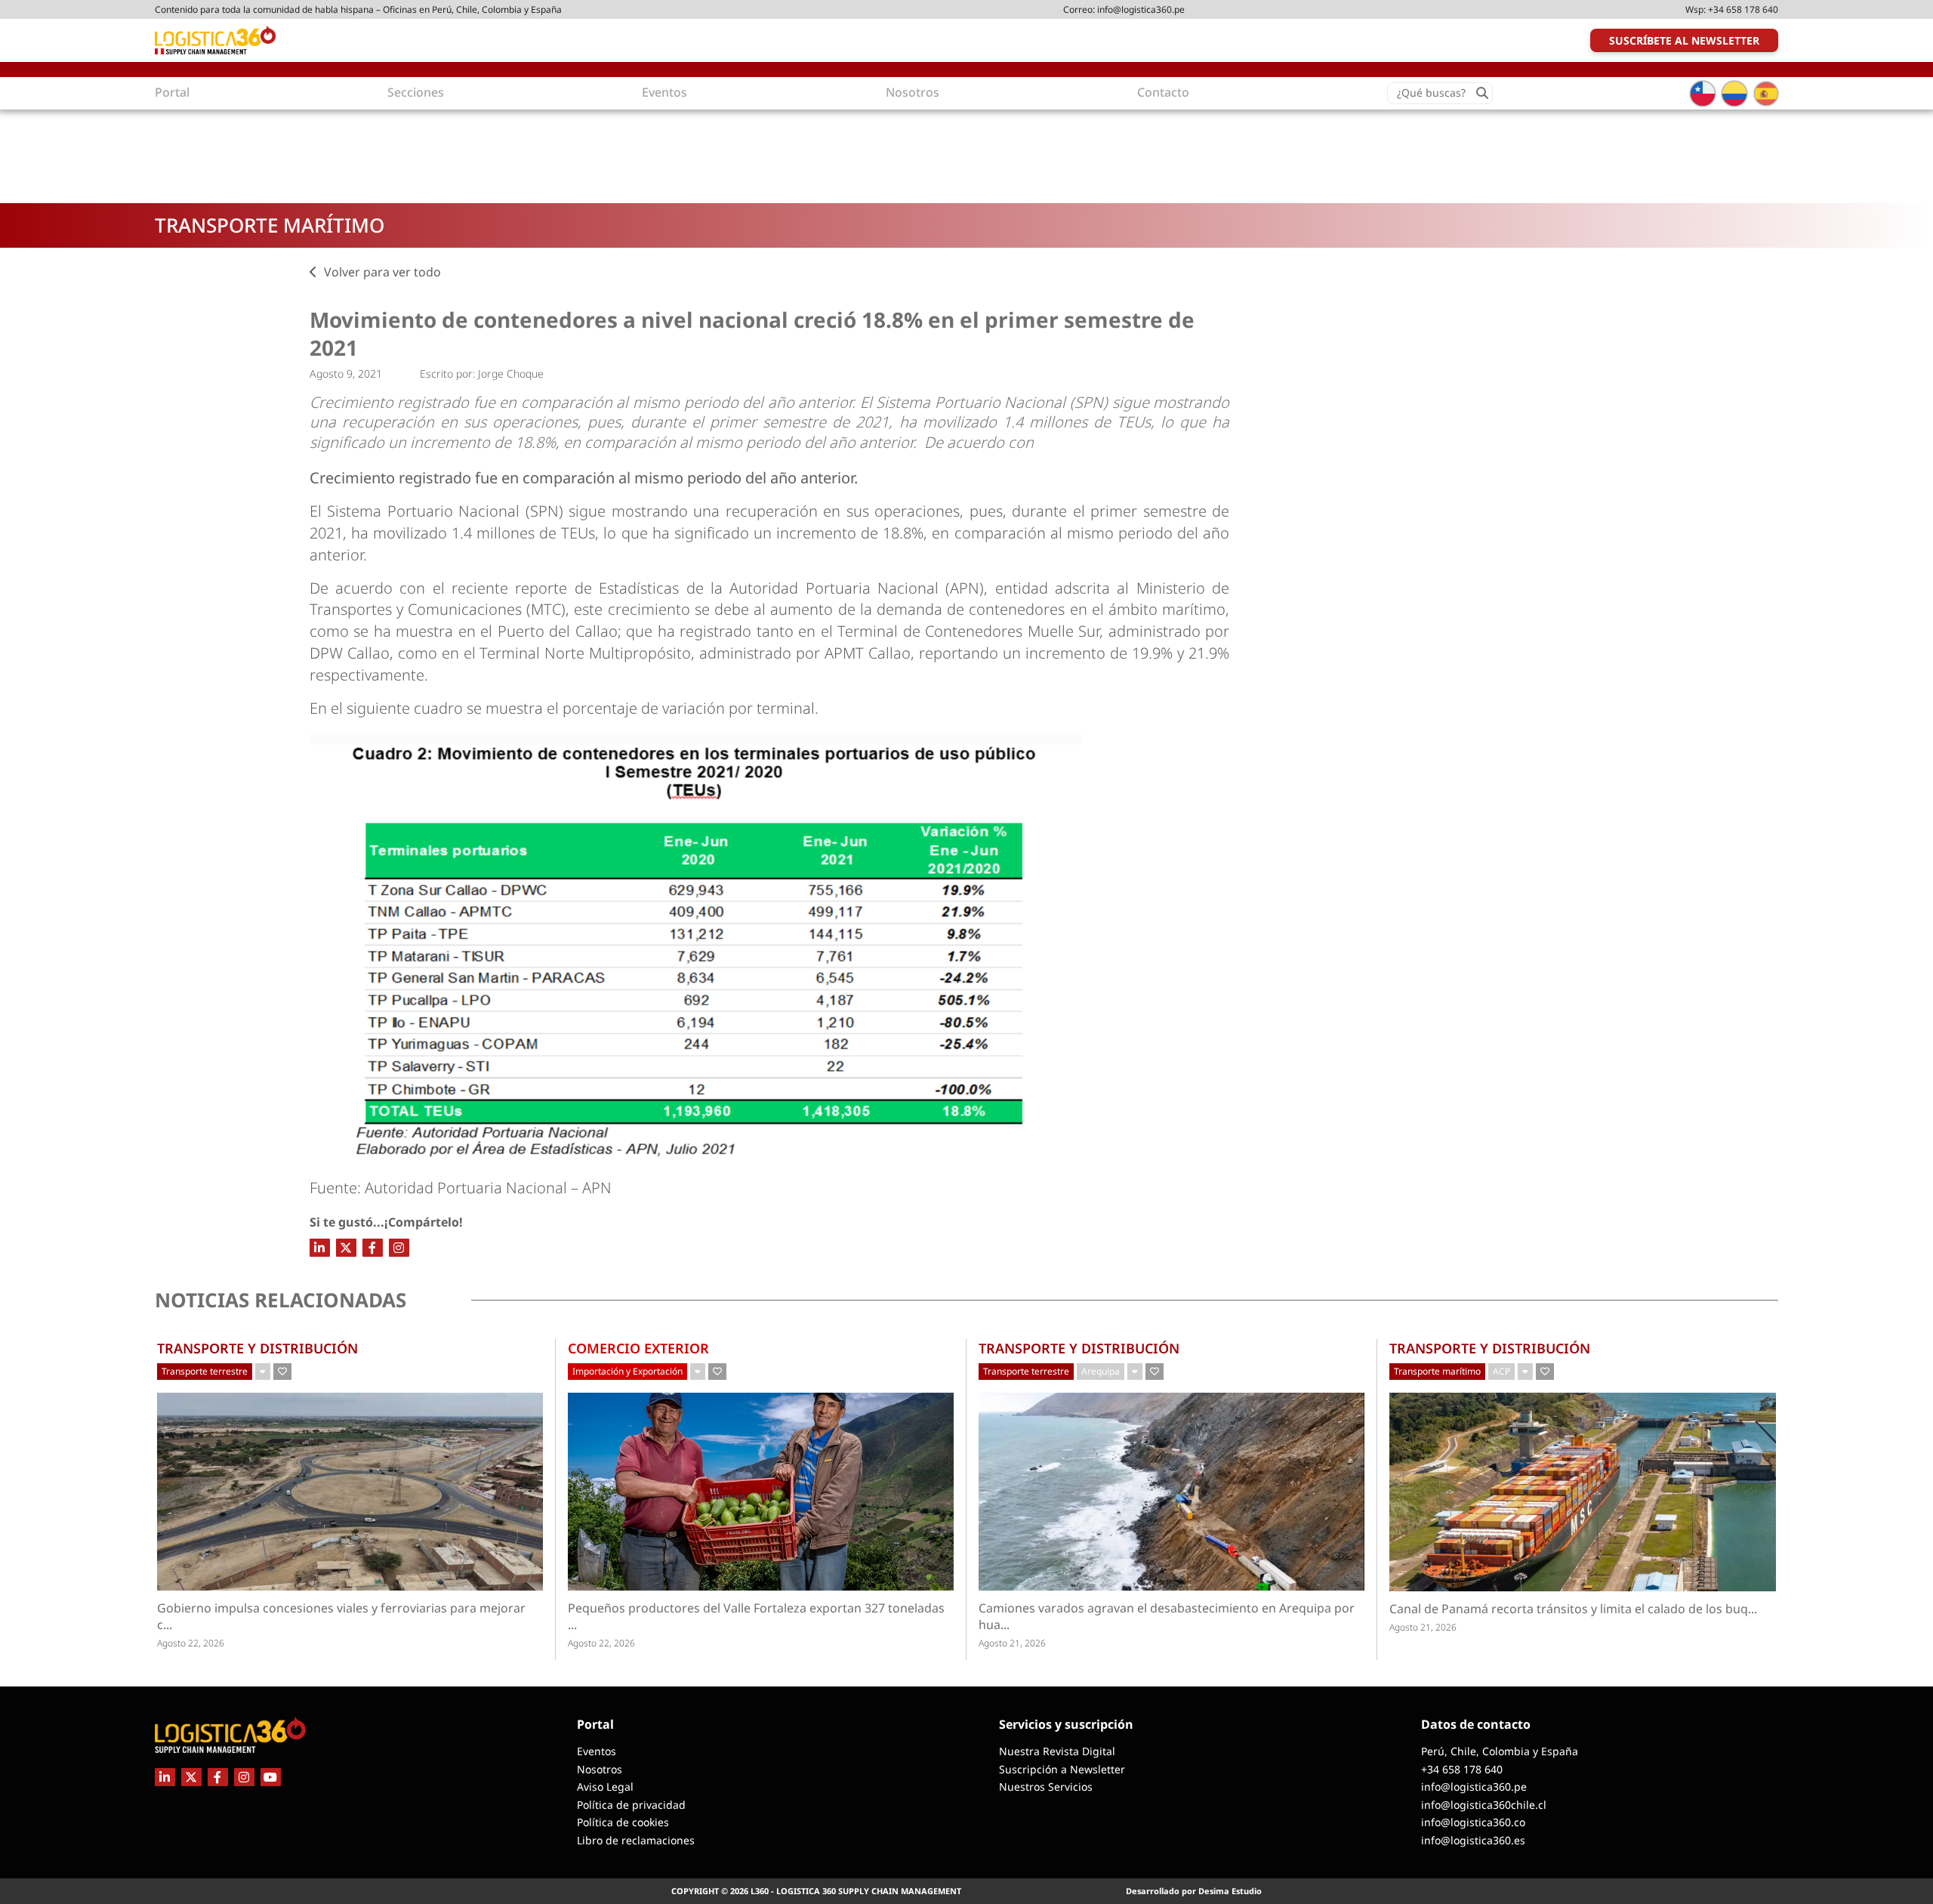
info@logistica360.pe (1141, 9)
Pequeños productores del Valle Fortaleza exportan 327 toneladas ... (756, 1616)
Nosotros (600, 1769)
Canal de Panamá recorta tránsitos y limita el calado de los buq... (1573, 1609)
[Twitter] (346, 1248)
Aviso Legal (605, 1787)
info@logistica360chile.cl (1484, 1805)
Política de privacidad (631, 1805)
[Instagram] (399, 1248)
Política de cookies (623, 1822)
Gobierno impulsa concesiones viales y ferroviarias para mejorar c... (341, 1616)
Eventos (597, 1751)
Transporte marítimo (270, 225)
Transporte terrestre (205, 1371)
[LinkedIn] (320, 1248)
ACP (1501, 1371)
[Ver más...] (263, 1372)
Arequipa (1101, 1371)
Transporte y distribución (257, 1348)
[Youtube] (271, 1777)
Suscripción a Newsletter (1062, 1769)
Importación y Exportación (627, 1371)
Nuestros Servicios (1046, 1787)
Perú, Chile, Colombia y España (1500, 1751)
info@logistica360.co (1473, 1822)
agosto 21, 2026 (1012, 1643)
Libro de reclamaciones (636, 1840)
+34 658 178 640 (1743, 9)
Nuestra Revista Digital (1057, 1751)
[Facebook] (373, 1248)
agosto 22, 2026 (191, 1643)
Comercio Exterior (638, 1348)
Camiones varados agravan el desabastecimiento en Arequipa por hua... (1167, 1616)
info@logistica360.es (1473, 1840)
